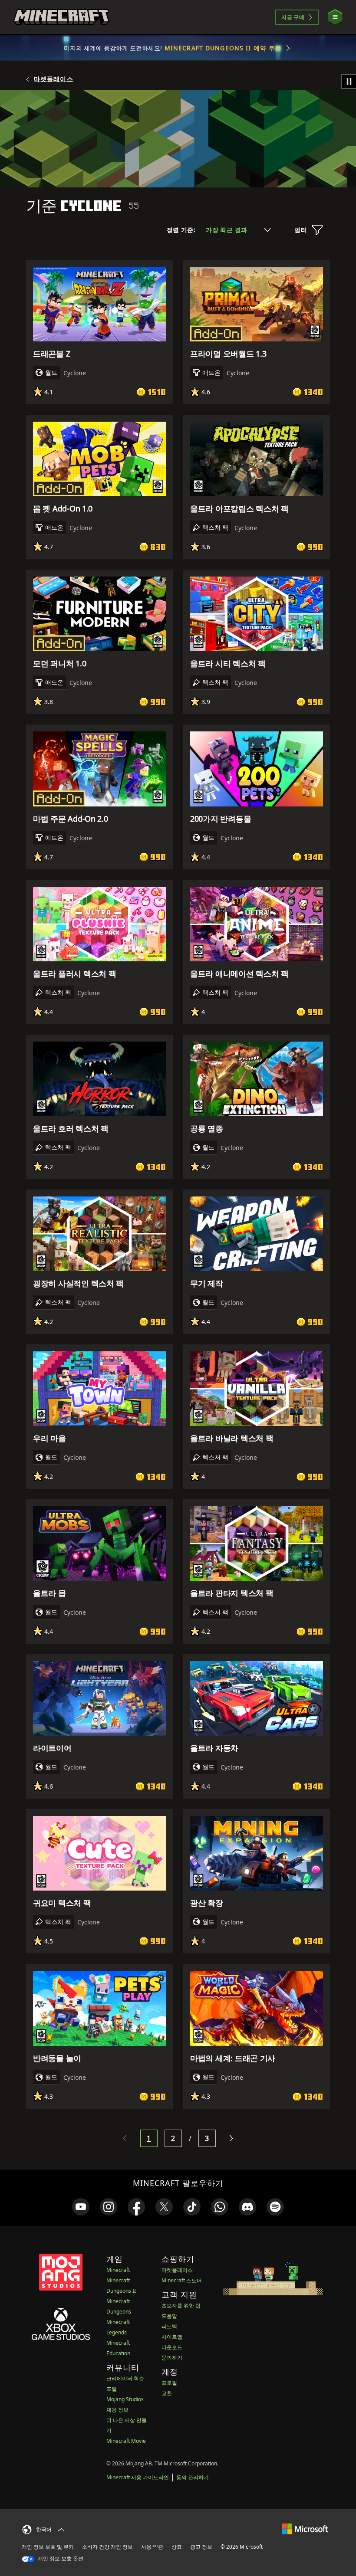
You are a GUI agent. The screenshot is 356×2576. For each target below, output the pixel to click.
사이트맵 (172, 2337)
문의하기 (172, 2358)
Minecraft (118, 2270)
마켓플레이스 (54, 79)
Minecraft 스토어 (182, 2280)
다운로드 (172, 2347)
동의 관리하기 (193, 2477)
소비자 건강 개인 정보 (107, 2547)
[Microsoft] (305, 2528)
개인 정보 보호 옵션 (60, 2558)
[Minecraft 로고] (61, 17)
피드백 (169, 2326)
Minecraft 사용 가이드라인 (138, 2477)
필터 (301, 230)
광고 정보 (201, 2547)
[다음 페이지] (231, 2138)
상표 (177, 2547)
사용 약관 (152, 2547)
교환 (167, 2393)
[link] (81, 2207)
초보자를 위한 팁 (181, 2306)
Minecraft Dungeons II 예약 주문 (223, 48)
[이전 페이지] (125, 2138)
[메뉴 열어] (335, 17)
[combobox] (238, 230)
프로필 (169, 2383)
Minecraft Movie (126, 2441)
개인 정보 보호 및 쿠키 (48, 2547)
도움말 (169, 2316)
